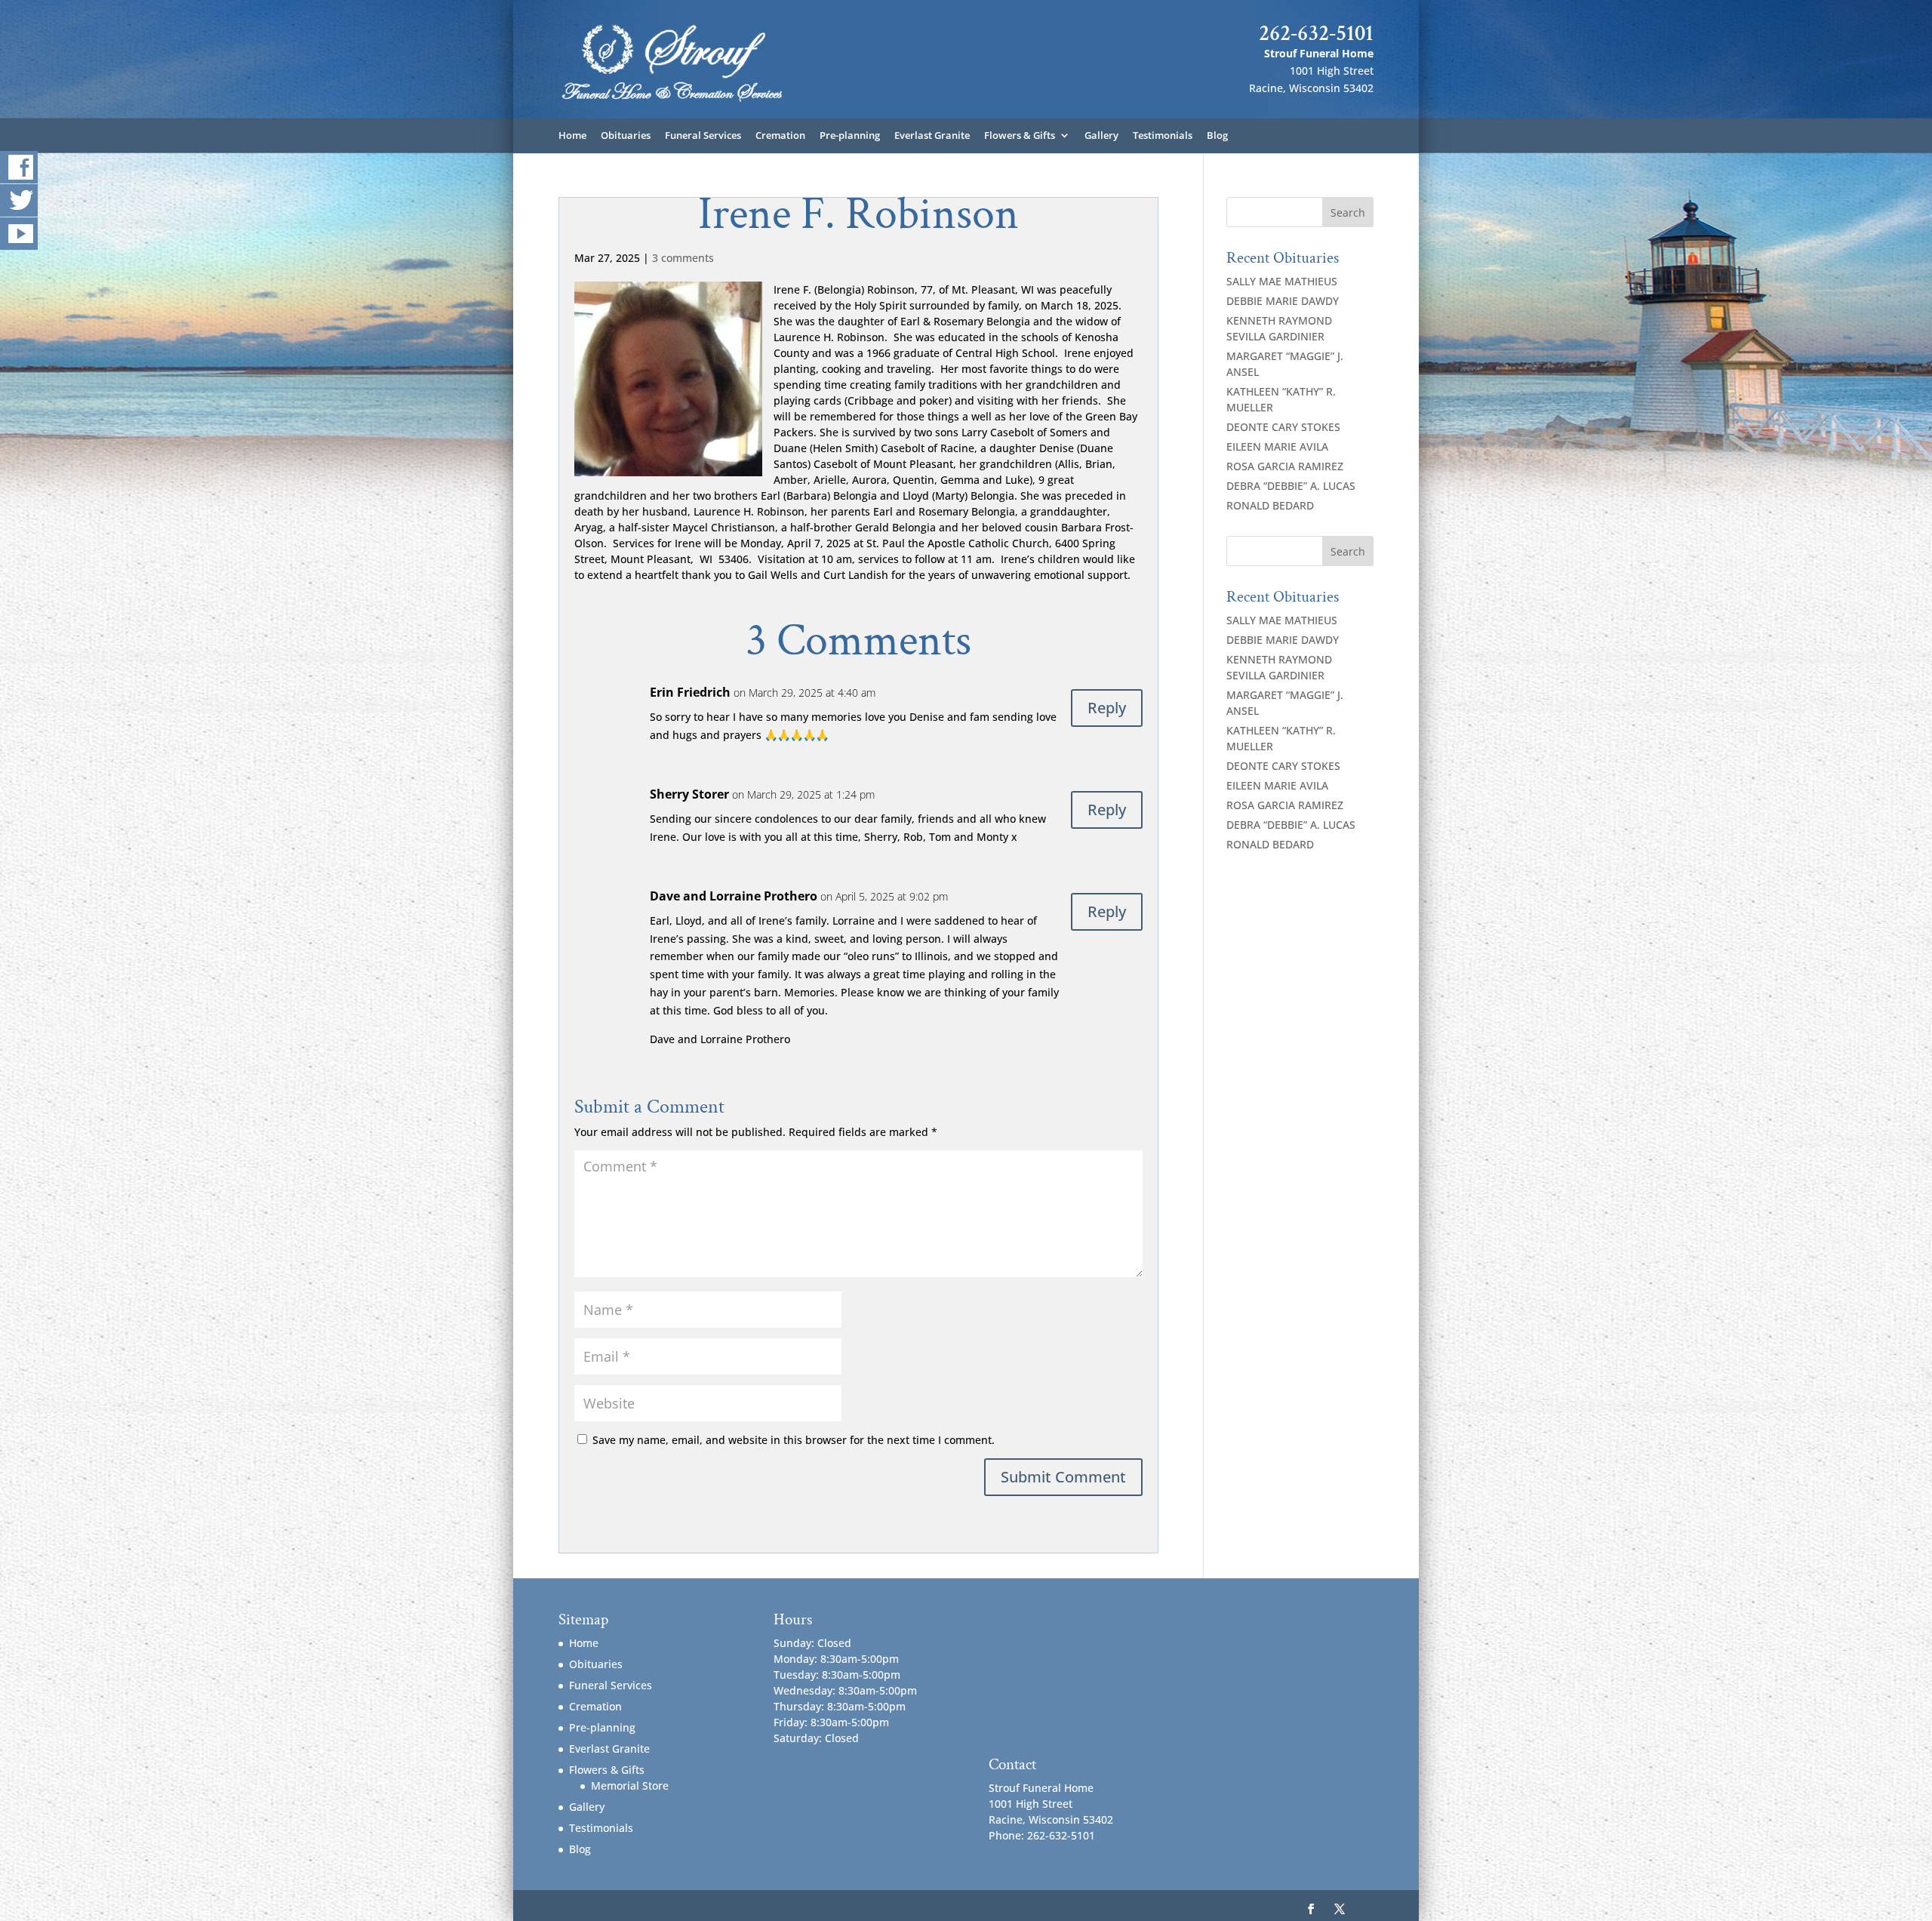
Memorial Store (630, 1786)
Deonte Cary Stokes (1283, 427)
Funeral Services (703, 136)
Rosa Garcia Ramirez (1285, 466)
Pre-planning (850, 136)
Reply (1107, 708)
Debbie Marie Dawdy (1283, 301)
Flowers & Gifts (1020, 136)
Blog (1217, 136)
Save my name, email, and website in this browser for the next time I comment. (794, 1440)
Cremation (780, 136)
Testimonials (1163, 136)
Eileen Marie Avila (1277, 446)
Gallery (1101, 136)
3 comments (683, 258)
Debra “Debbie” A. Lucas (1291, 486)
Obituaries (626, 136)
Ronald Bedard (1270, 505)
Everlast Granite (932, 136)
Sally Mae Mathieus (1282, 281)
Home (572, 136)
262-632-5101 (1316, 33)
